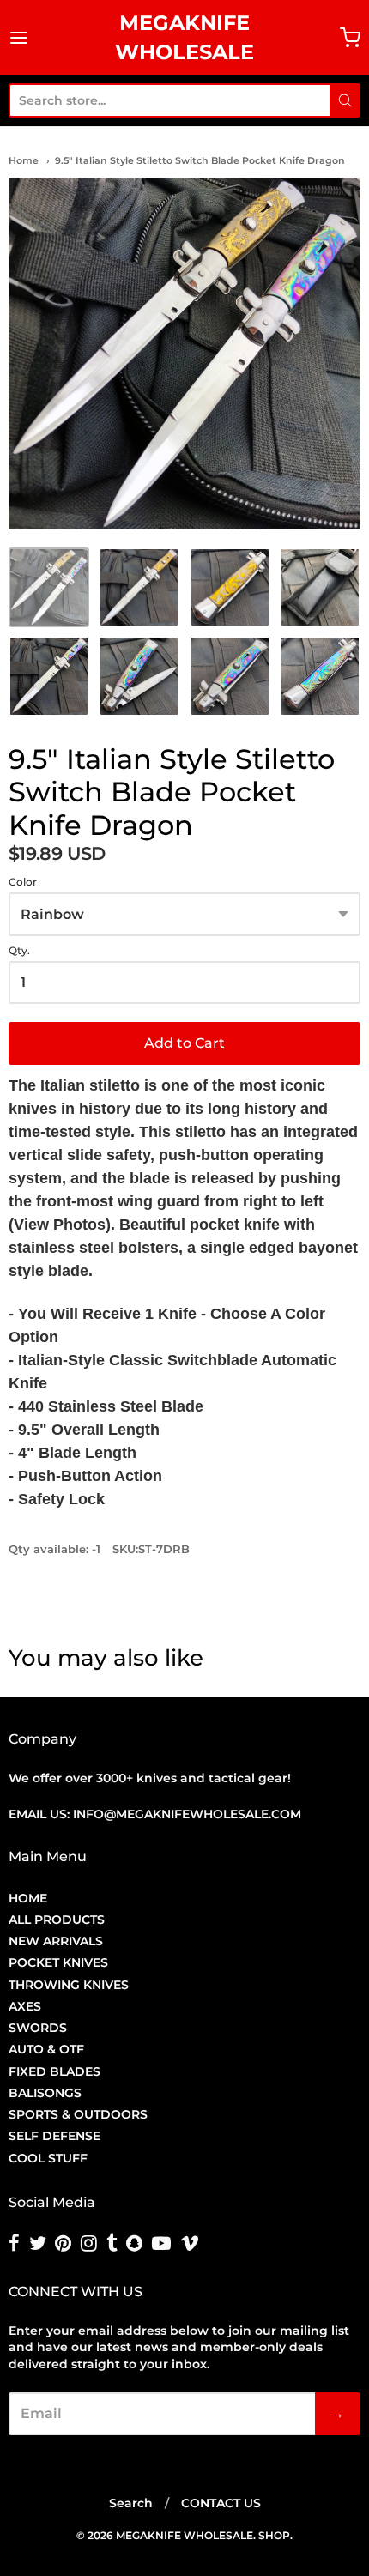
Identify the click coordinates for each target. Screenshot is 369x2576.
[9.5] (49, 588)
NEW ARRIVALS (56, 1941)
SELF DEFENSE (54, 2136)
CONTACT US (221, 2503)
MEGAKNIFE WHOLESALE (184, 37)
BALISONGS (45, 2093)
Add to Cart (184, 1043)
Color (23, 882)
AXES (25, 2006)
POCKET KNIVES (58, 1962)
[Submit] (345, 100)
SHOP (274, 2535)
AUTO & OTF (46, 2049)
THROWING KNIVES (69, 1985)
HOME (28, 1898)
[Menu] (28, 38)
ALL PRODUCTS (57, 1920)
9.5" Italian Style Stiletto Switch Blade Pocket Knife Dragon (200, 160)
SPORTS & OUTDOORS (78, 2114)
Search (131, 2503)
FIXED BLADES (54, 2071)
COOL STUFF (48, 2158)
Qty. (19, 951)
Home (24, 160)
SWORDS (38, 2028)
